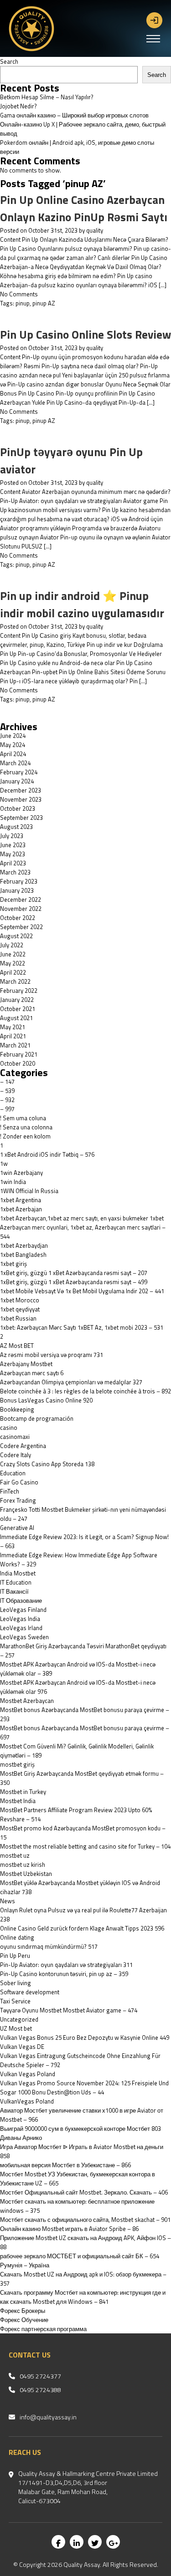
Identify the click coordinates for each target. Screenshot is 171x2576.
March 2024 (15, 763)
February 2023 (19, 881)
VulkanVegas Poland (27, 2101)
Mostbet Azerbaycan (27, 1701)
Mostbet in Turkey (23, 1792)
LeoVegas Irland (21, 1628)
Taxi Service (15, 2001)
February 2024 (19, 772)
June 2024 (13, 736)
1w (4, 1164)
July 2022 (12, 945)
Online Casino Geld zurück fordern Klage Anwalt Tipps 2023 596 (82, 1928)
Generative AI (17, 1528)
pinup (23, 303)
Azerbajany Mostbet (26, 1364)
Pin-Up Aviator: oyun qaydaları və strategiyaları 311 (66, 1965)
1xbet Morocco (20, 1300)
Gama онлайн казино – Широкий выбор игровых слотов (74, 115)
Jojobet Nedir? (18, 106)
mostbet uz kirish (23, 1865)
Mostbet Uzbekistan (26, 1874)
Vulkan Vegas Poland (28, 2074)
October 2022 (18, 918)
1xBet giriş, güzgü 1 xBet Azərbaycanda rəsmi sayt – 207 (74, 1273)
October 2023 (18, 808)
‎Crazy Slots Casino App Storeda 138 (47, 1464)
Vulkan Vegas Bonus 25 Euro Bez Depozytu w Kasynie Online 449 (85, 2037)
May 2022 (13, 963)
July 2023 (12, 836)
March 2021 (15, 1045)
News (8, 1901)
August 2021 (16, 1018)
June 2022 (13, 954)
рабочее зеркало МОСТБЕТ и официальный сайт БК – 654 (80, 2256)
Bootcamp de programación (37, 1418)
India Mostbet (18, 1573)
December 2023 (21, 790)
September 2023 (21, 818)
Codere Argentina (23, 1446)
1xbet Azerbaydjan (24, 1245)
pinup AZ (44, 303)
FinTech (10, 1491)
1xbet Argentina (21, 1200)
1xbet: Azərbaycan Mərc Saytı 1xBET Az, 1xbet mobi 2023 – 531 (82, 1327)
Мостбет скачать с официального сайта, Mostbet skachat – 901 (85, 2220)
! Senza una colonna (26, 1127)
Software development (30, 1992)
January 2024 (17, 781)
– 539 (7, 1091)
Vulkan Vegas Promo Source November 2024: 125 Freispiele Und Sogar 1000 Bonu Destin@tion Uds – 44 (84, 2088)
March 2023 (15, 872)
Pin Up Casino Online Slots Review (85, 335)
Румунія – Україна (25, 2265)
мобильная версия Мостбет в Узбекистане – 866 (65, 2165)
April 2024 (13, 754)
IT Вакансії (14, 1591)
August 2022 (16, 936)
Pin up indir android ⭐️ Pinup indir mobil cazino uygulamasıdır (82, 605)
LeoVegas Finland (23, 1610)
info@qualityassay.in (48, 2417)
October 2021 (18, 1009)
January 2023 (17, 890)
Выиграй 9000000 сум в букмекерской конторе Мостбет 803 (80, 2129)
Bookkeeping (17, 1409)
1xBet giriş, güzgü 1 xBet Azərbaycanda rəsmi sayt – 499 (74, 1282)
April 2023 (13, 863)
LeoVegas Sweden (24, 1637)
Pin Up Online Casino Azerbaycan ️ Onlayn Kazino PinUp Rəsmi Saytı (84, 208)
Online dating (17, 1937)
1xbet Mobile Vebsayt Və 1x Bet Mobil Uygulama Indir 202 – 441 (82, 1291)
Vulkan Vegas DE (22, 2047)
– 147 (7, 1082)
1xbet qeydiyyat (20, 1309)
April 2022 (13, 972)
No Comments (19, 294)
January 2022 (17, 1000)
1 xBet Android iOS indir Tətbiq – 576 (47, 1154)
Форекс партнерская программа (43, 2329)
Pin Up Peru (15, 1956)
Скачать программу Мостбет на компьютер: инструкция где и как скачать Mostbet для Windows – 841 (83, 2297)
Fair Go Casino (19, 1482)
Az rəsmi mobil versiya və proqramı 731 (52, 1355)
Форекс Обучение (24, 2320)
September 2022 (21, 927)
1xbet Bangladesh (23, 1255)
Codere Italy (16, 1455)
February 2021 (19, 1054)
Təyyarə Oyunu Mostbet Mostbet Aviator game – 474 (69, 2010)
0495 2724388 (40, 2390)
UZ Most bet (16, 2028)
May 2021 (13, 1027)
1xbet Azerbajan (21, 1209)
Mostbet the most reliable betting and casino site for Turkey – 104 (85, 1846)
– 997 (7, 1109)
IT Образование (21, 1600)
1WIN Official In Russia (29, 1191)
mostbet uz (15, 1855)
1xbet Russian (18, 1318)
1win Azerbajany (21, 1173)
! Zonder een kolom (25, 1136)
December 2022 (21, 899)
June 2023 (13, 845)
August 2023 (16, 827)
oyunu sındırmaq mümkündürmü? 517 (49, 1946)
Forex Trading (18, 1500)
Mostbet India (18, 1801)
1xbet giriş (13, 1264)
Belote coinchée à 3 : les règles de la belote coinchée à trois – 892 (85, 1391)
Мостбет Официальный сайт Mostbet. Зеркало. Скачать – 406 (84, 2192)
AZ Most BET (17, 1346)
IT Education (16, 1582)
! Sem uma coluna (23, 1118)
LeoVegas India (20, 1619)
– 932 (7, 1100)
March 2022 (15, 981)
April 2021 (13, 1036)
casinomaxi (15, 1437)
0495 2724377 (40, 2376)
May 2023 (13, 854)
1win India (13, 1182)
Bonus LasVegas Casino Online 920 (46, 1400)
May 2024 (13, 745)
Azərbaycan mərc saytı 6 (32, 1373)
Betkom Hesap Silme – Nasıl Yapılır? (47, 97)
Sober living (16, 1983)
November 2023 (21, 799)
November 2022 (21, 909)
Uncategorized (19, 2019)
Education (13, 1473)
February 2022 (19, 991)
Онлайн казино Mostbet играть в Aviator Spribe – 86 (69, 2229)
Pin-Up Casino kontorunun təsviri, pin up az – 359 (64, 1974)
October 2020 (18, 1063)
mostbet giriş (17, 1764)
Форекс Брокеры (23, 2311)
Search (9, 61)
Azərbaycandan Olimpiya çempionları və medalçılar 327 (71, 1382)
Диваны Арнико (21, 2138)
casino (9, 1428)
